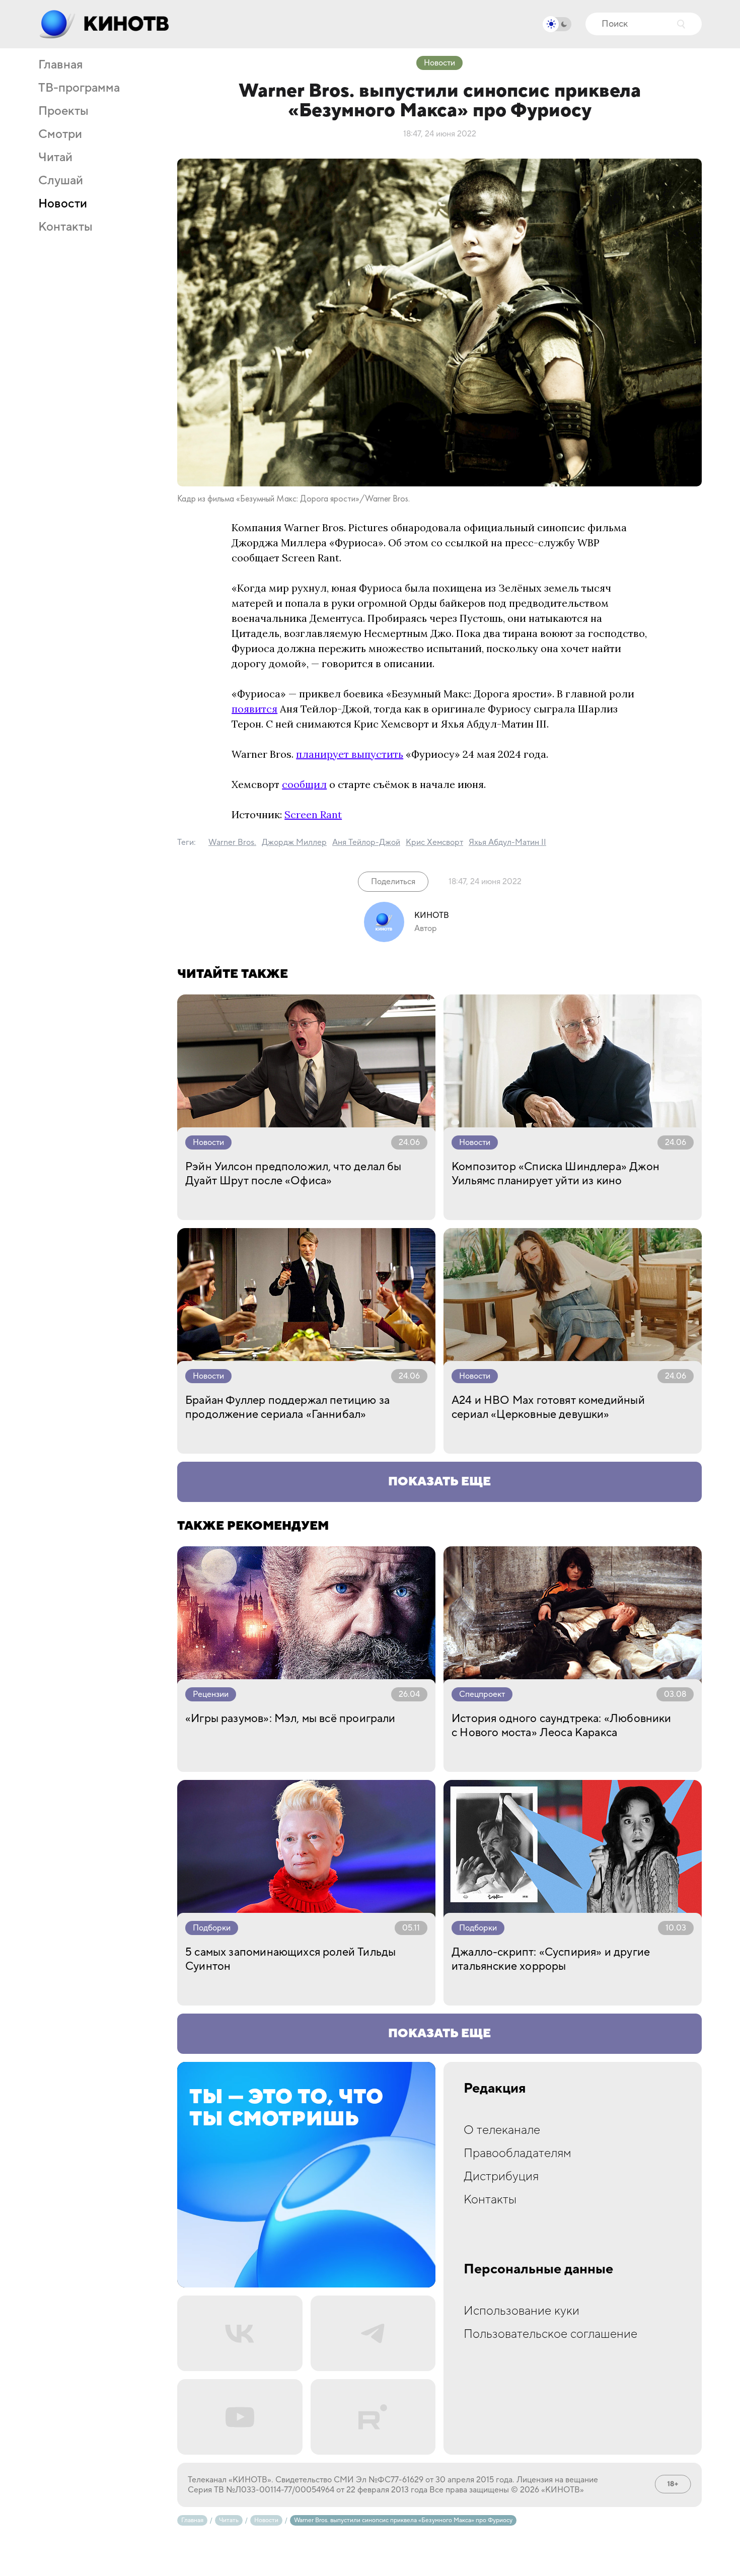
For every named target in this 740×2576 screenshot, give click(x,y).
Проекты (63, 111)
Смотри (60, 134)
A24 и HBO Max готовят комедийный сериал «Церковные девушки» (548, 1407)
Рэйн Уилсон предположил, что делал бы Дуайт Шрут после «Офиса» (293, 1174)
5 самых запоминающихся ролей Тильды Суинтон (290, 1959)
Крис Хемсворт (434, 842)
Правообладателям (517, 2153)
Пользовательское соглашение (550, 2334)
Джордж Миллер (294, 842)
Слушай (61, 181)
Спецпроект (482, 1694)
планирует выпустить (350, 754)
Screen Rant (313, 814)
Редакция (495, 2089)
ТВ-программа (79, 88)
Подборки (212, 1928)
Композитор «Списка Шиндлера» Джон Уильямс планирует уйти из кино (556, 1174)
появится (254, 709)
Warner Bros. (232, 842)
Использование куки (522, 2311)
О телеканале (502, 2130)
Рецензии (211, 1694)
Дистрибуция (501, 2176)
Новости (63, 204)
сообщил (304, 784)
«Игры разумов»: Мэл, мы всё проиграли (290, 1719)
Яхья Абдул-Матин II (507, 842)
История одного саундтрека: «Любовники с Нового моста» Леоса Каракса (562, 1726)
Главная (60, 65)
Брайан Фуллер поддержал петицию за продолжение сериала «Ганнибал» (287, 1407)
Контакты (65, 227)
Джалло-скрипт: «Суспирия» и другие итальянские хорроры (551, 1959)
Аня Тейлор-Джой (366, 842)
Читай (55, 158)
